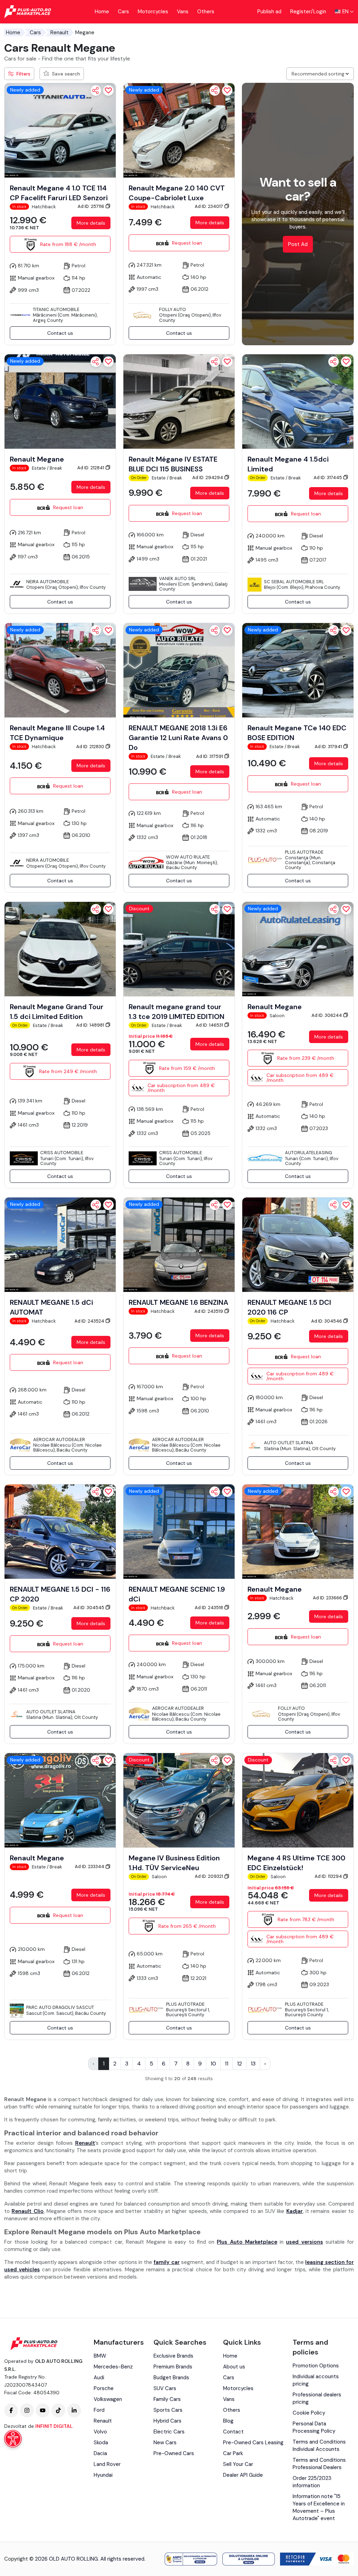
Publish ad (269, 12)
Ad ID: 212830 (91, 747)
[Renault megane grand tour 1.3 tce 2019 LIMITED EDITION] (179, 949)
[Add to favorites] (108, 91)
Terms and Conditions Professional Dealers (319, 2464)
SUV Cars (165, 2388)
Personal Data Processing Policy (314, 2427)
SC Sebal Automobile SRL (294, 582)
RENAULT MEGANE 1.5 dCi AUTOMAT (51, 1307)
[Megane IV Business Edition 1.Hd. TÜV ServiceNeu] (179, 1800)
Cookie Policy (309, 2413)
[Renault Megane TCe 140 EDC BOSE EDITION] (298, 670)
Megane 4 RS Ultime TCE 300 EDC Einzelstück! (296, 1863)
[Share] (96, 91)
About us (234, 2367)
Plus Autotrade (304, 852)
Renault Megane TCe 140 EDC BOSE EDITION (297, 733)
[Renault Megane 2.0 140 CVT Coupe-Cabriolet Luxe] (179, 130)
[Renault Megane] (60, 401)
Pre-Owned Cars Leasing (253, 2443)
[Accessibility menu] (13, 2439)
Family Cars (167, 2399)
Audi (99, 2378)
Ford (99, 2410)
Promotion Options (316, 2366)
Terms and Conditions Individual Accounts (319, 2445)
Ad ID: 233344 (90, 1866)
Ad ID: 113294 (329, 1876)
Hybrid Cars (167, 2421)
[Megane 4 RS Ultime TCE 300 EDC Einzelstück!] (298, 1800)
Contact (233, 2432)
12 (239, 2064)
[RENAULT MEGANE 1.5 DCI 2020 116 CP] (298, 1244)
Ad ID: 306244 (327, 1015)
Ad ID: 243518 (209, 1608)
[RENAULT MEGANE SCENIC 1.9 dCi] (179, 1531)
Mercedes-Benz (113, 2367)
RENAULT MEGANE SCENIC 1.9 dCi (177, 1594)
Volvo (100, 2432)
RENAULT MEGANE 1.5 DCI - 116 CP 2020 (60, 1594)
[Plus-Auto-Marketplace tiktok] (58, 2410)
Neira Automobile (48, 582)
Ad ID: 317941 (329, 747)
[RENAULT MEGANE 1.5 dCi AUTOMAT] (60, 1244)
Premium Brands (173, 2367)
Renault (59, 32)
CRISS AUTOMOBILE (62, 1153)
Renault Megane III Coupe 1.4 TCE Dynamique (57, 733)
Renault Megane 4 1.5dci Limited (288, 464)
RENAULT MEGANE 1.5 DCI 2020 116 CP (289, 1307)
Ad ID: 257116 (91, 206)
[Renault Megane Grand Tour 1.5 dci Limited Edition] (60, 949)
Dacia (100, 2453)
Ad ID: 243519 (209, 1311)
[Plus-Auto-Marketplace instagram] (27, 2410)
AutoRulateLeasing (309, 1153)
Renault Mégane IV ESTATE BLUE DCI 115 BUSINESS (173, 464)
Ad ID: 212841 (91, 468)
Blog (228, 2421)
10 (213, 2064)
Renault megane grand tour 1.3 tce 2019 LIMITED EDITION (177, 1012)
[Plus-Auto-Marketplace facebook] (11, 2410)
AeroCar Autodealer (59, 1439)
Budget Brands (171, 2378)
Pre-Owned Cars (174, 2453)
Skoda (101, 2443)
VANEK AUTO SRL (178, 578)
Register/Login (308, 12)
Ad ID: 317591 (210, 756)
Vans (183, 12)
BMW (100, 2356)
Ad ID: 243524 (90, 1321)
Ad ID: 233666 (328, 1598)
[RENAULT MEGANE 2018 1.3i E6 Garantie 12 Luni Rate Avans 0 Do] (179, 670)
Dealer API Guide (243, 2475)
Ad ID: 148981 (91, 1025)
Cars (123, 12)
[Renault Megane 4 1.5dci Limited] (298, 401)
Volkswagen (108, 2399)
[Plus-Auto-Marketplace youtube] (43, 2410)
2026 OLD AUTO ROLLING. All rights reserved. (90, 2559)
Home (102, 12)
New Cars (165, 2443)
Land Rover (107, 2464)
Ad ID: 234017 (209, 206)
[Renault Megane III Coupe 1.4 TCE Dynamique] (60, 670)
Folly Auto (173, 309)
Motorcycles (153, 12)
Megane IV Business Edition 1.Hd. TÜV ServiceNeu (174, 1863)
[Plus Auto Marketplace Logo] (28, 12)
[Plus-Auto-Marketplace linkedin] (74, 2410)
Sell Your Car (238, 2464)
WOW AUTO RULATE (188, 857)
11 (227, 2064)
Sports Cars (168, 2410)
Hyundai (103, 2475)
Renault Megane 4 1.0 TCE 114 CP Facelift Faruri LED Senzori (59, 193)
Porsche (104, 2388)
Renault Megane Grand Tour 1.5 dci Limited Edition (57, 1012)
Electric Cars (169, 2432)
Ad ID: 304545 (89, 1608)
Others (206, 12)
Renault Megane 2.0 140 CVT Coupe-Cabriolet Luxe (177, 193)
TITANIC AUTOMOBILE (56, 309)
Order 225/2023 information (312, 2482)
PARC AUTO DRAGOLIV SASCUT (60, 2007)
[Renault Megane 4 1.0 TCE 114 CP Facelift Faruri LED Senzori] (60, 130)
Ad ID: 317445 (328, 477)
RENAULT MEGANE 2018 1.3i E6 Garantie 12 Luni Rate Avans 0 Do (178, 738)
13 (253, 2064)
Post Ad (298, 244)
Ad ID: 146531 (210, 1025)
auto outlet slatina (289, 1443)
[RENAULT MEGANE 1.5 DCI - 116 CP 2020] (60, 1531)
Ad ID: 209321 (209, 1876)
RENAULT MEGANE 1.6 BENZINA (178, 1302)
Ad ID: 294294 (208, 477)
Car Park (233, 2453)
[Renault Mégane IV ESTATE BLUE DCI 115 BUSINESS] (179, 401)
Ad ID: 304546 (327, 1321)
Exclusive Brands (173, 2356)
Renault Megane (37, 459)
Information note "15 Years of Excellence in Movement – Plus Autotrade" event (319, 2507)
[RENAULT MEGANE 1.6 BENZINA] (179, 1244)
